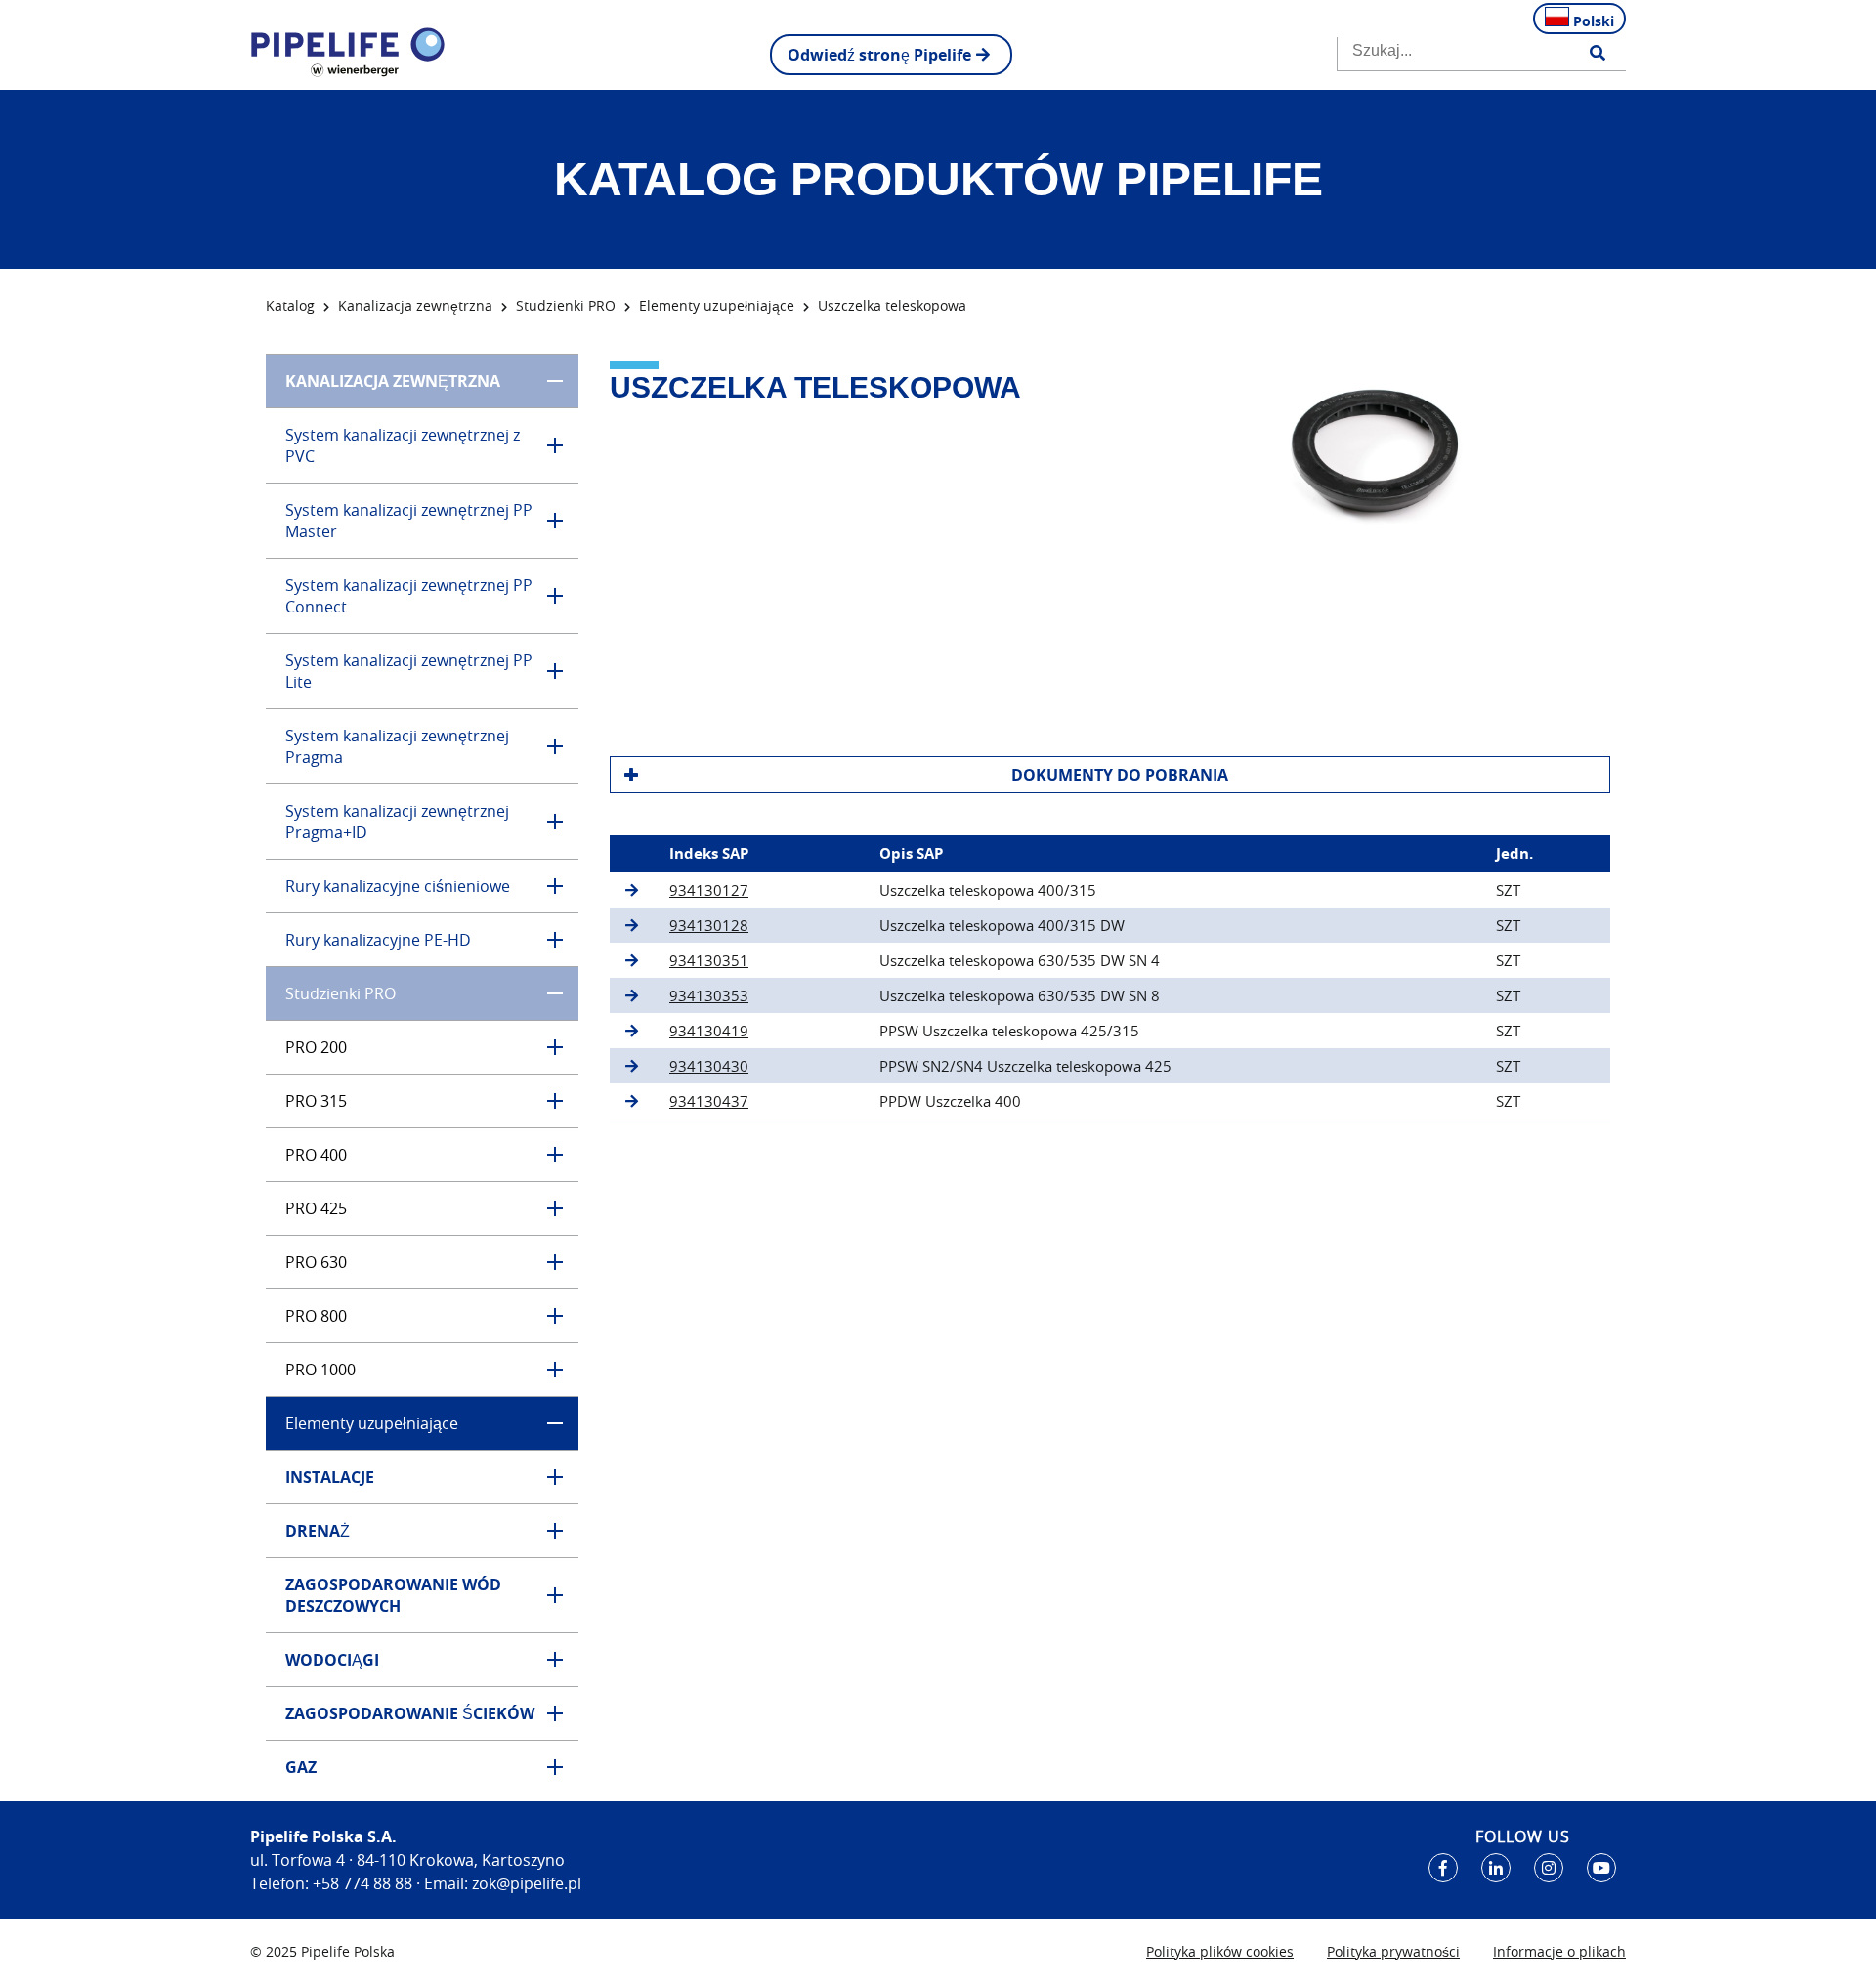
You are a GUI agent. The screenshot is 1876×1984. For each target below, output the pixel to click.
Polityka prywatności (1393, 1951)
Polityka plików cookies (1220, 1951)
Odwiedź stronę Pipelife (879, 55)
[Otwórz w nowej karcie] (1443, 1868)
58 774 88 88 (367, 1883)
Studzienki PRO (566, 305)
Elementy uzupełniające (717, 305)
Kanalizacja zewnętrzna (415, 305)
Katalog (290, 305)
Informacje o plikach (1559, 1951)
